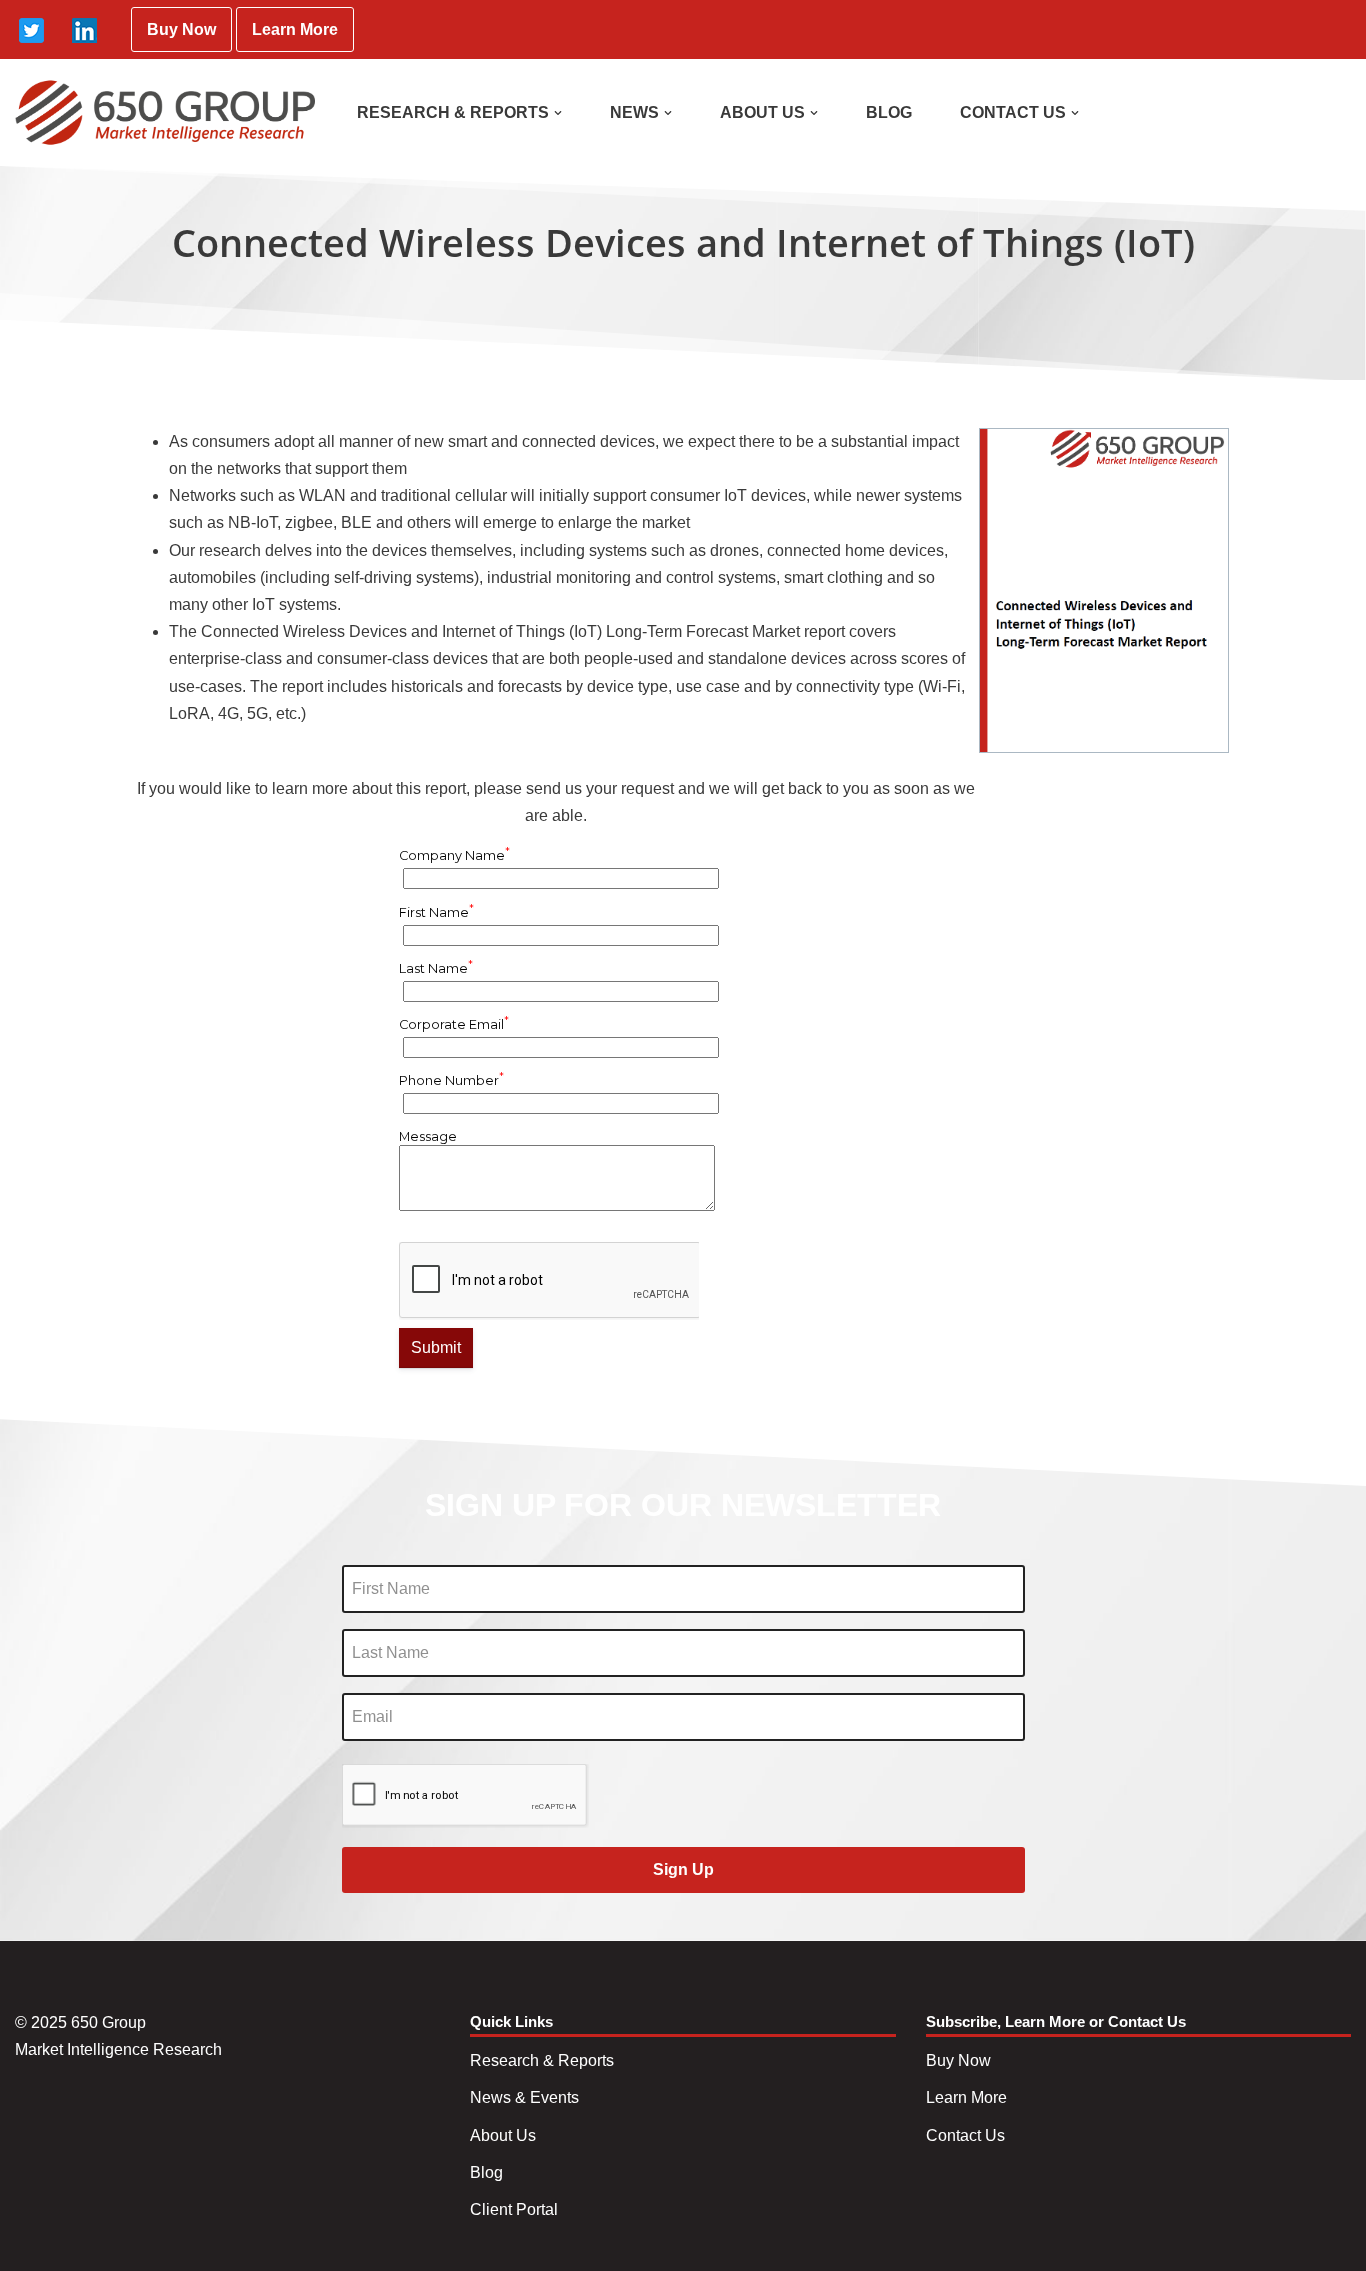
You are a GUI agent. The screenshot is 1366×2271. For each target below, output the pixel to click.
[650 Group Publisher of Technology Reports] (165, 112)
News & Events (524, 2097)
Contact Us (965, 2135)
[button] (558, 113)
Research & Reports (542, 2060)
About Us (503, 2135)
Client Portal (514, 2209)
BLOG (889, 112)
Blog (486, 2172)
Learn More (295, 29)
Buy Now (181, 29)
